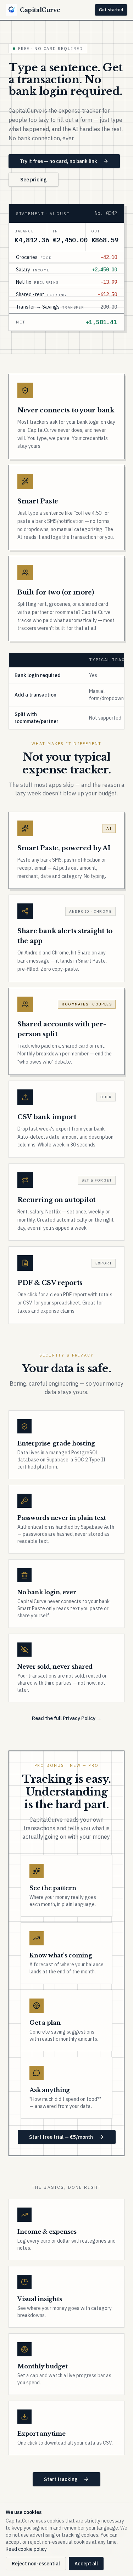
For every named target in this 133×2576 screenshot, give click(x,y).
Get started (111, 10)
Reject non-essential (36, 2564)
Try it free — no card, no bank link (59, 161)
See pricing (34, 180)
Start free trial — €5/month (61, 2137)
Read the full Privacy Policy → (67, 1718)
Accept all (86, 2564)
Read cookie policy (26, 2549)
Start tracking (61, 2479)
